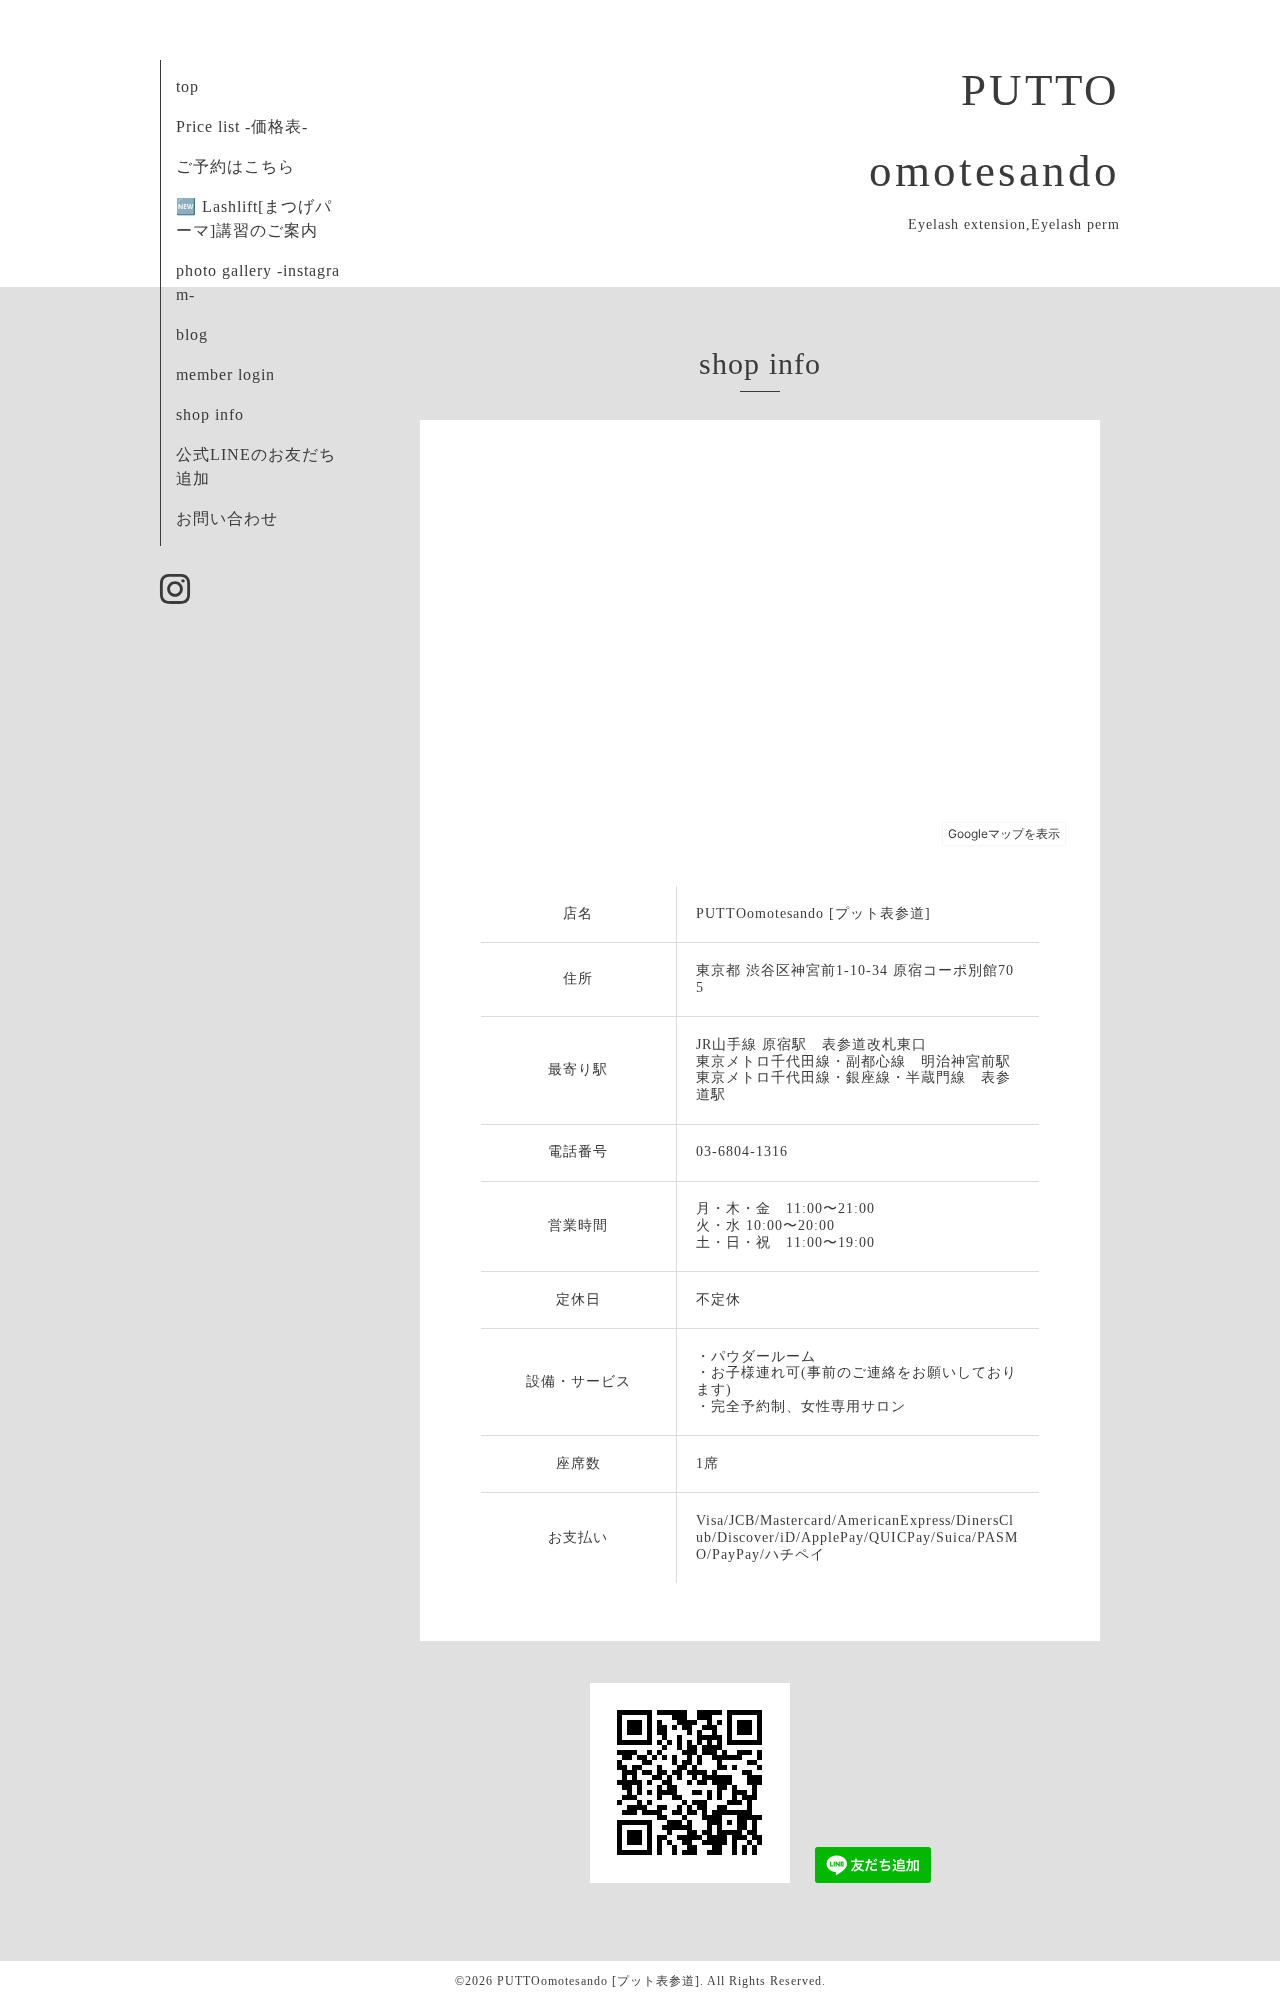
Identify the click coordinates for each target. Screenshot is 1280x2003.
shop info (210, 414)
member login (225, 374)
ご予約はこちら (235, 166)
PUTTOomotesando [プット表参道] (598, 1981)
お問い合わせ (227, 518)
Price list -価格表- (242, 126)
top (187, 86)
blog (192, 334)
